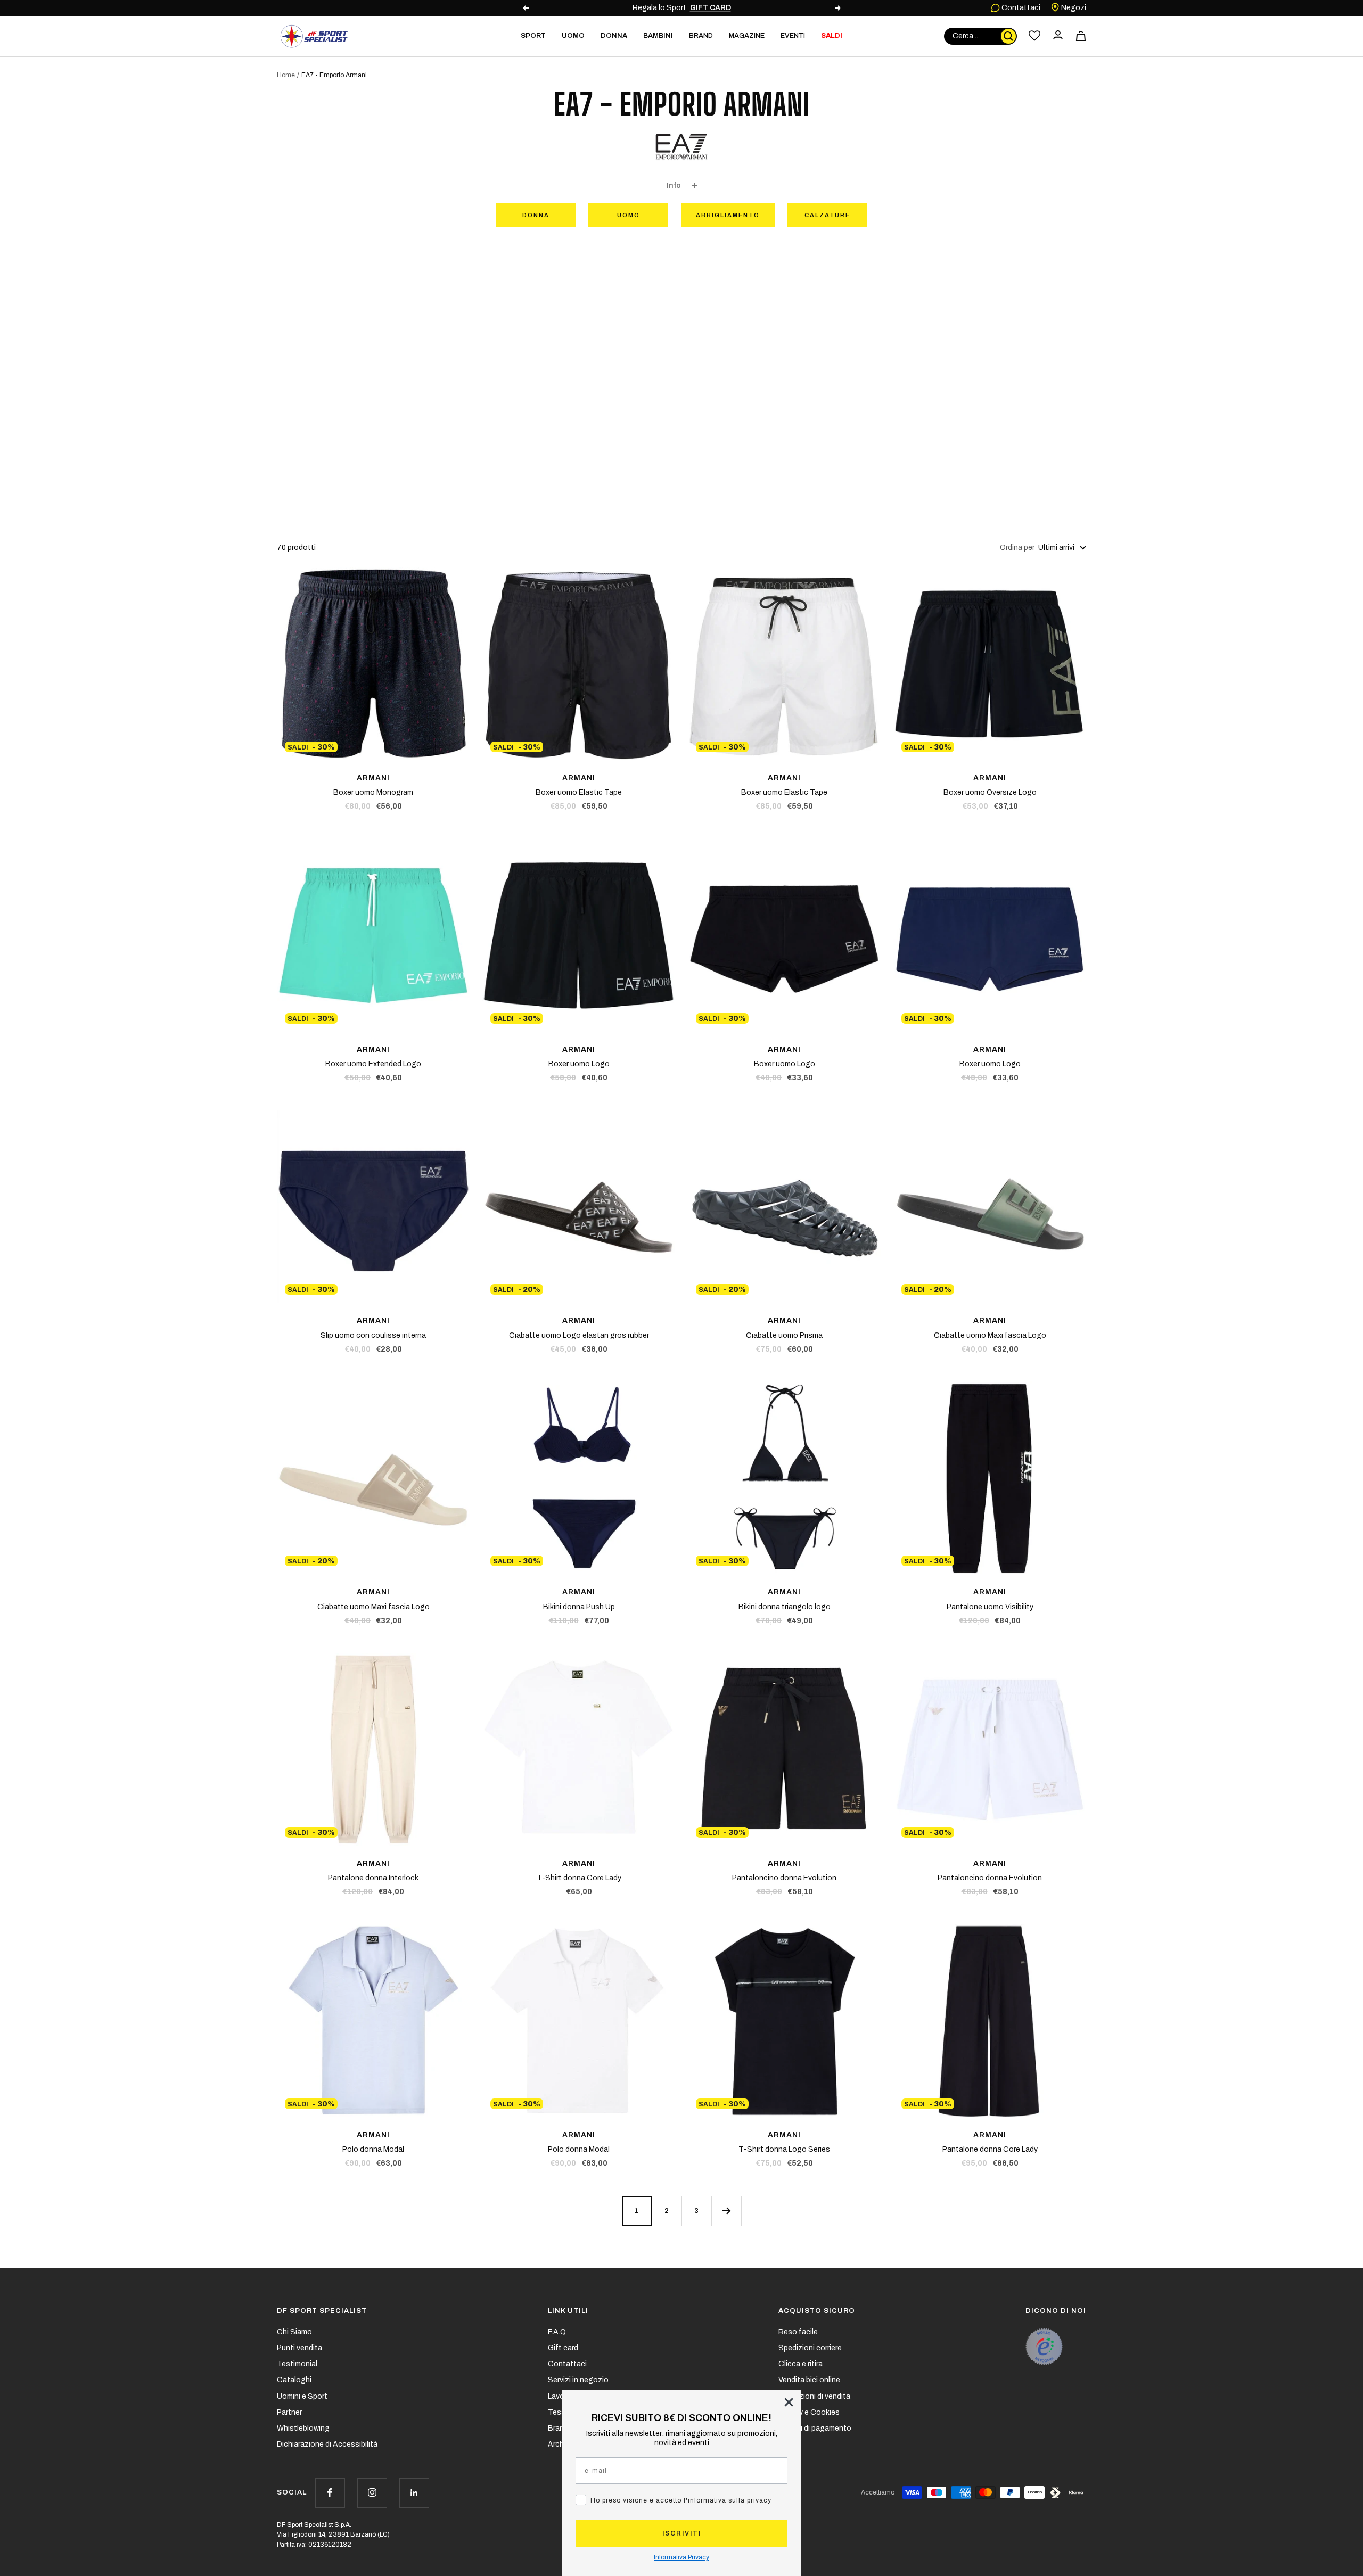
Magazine (747, 36)
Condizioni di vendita (814, 2396)
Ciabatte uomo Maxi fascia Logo (990, 1335)
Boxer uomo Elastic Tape (579, 792)
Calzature (827, 215)
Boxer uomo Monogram (373, 792)
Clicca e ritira (800, 2364)
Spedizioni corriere (810, 2348)
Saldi (832, 36)
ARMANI (373, 778)
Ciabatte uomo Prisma (784, 1335)
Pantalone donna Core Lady (990, 2149)
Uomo (629, 215)
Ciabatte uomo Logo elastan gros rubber (579, 1335)
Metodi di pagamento (815, 2428)
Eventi (793, 36)
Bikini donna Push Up (579, 1607)
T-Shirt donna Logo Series (784, 2149)
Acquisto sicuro (817, 2311)
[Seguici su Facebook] (330, 2493)
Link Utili (568, 2311)
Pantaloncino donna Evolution (784, 1878)
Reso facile (798, 2332)
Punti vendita (299, 2348)
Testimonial (297, 2364)
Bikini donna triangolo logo (785, 1607)
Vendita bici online (809, 2380)
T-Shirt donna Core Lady (579, 1878)
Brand (701, 36)
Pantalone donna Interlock (373, 1878)
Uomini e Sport (302, 2396)
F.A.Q (557, 2332)
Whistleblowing (303, 2428)
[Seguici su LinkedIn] (414, 2493)
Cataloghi (294, 2380)
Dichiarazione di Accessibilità (327, 2444)
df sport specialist (322, 2311)
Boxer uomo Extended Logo (373, 1064)
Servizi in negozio (578, 2380)
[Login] (1058, 36)
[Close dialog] (789, 2402)
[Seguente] (726, 2211)
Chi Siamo (294, 2332)
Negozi (1073, 8)
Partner (289, 2412)
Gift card (563, 2348)
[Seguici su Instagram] (372, 2493)
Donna (536, 215)
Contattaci (1020, 8)
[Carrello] (1081, 36)
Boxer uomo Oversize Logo (990, 792)
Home (286, 75)
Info (674, 186)
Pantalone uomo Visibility (990, 1607)
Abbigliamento (728, 215)
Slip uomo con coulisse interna (373, 1335)
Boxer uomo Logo (579, 1064)
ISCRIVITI (682, 2533)
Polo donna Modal (373, 2149)
